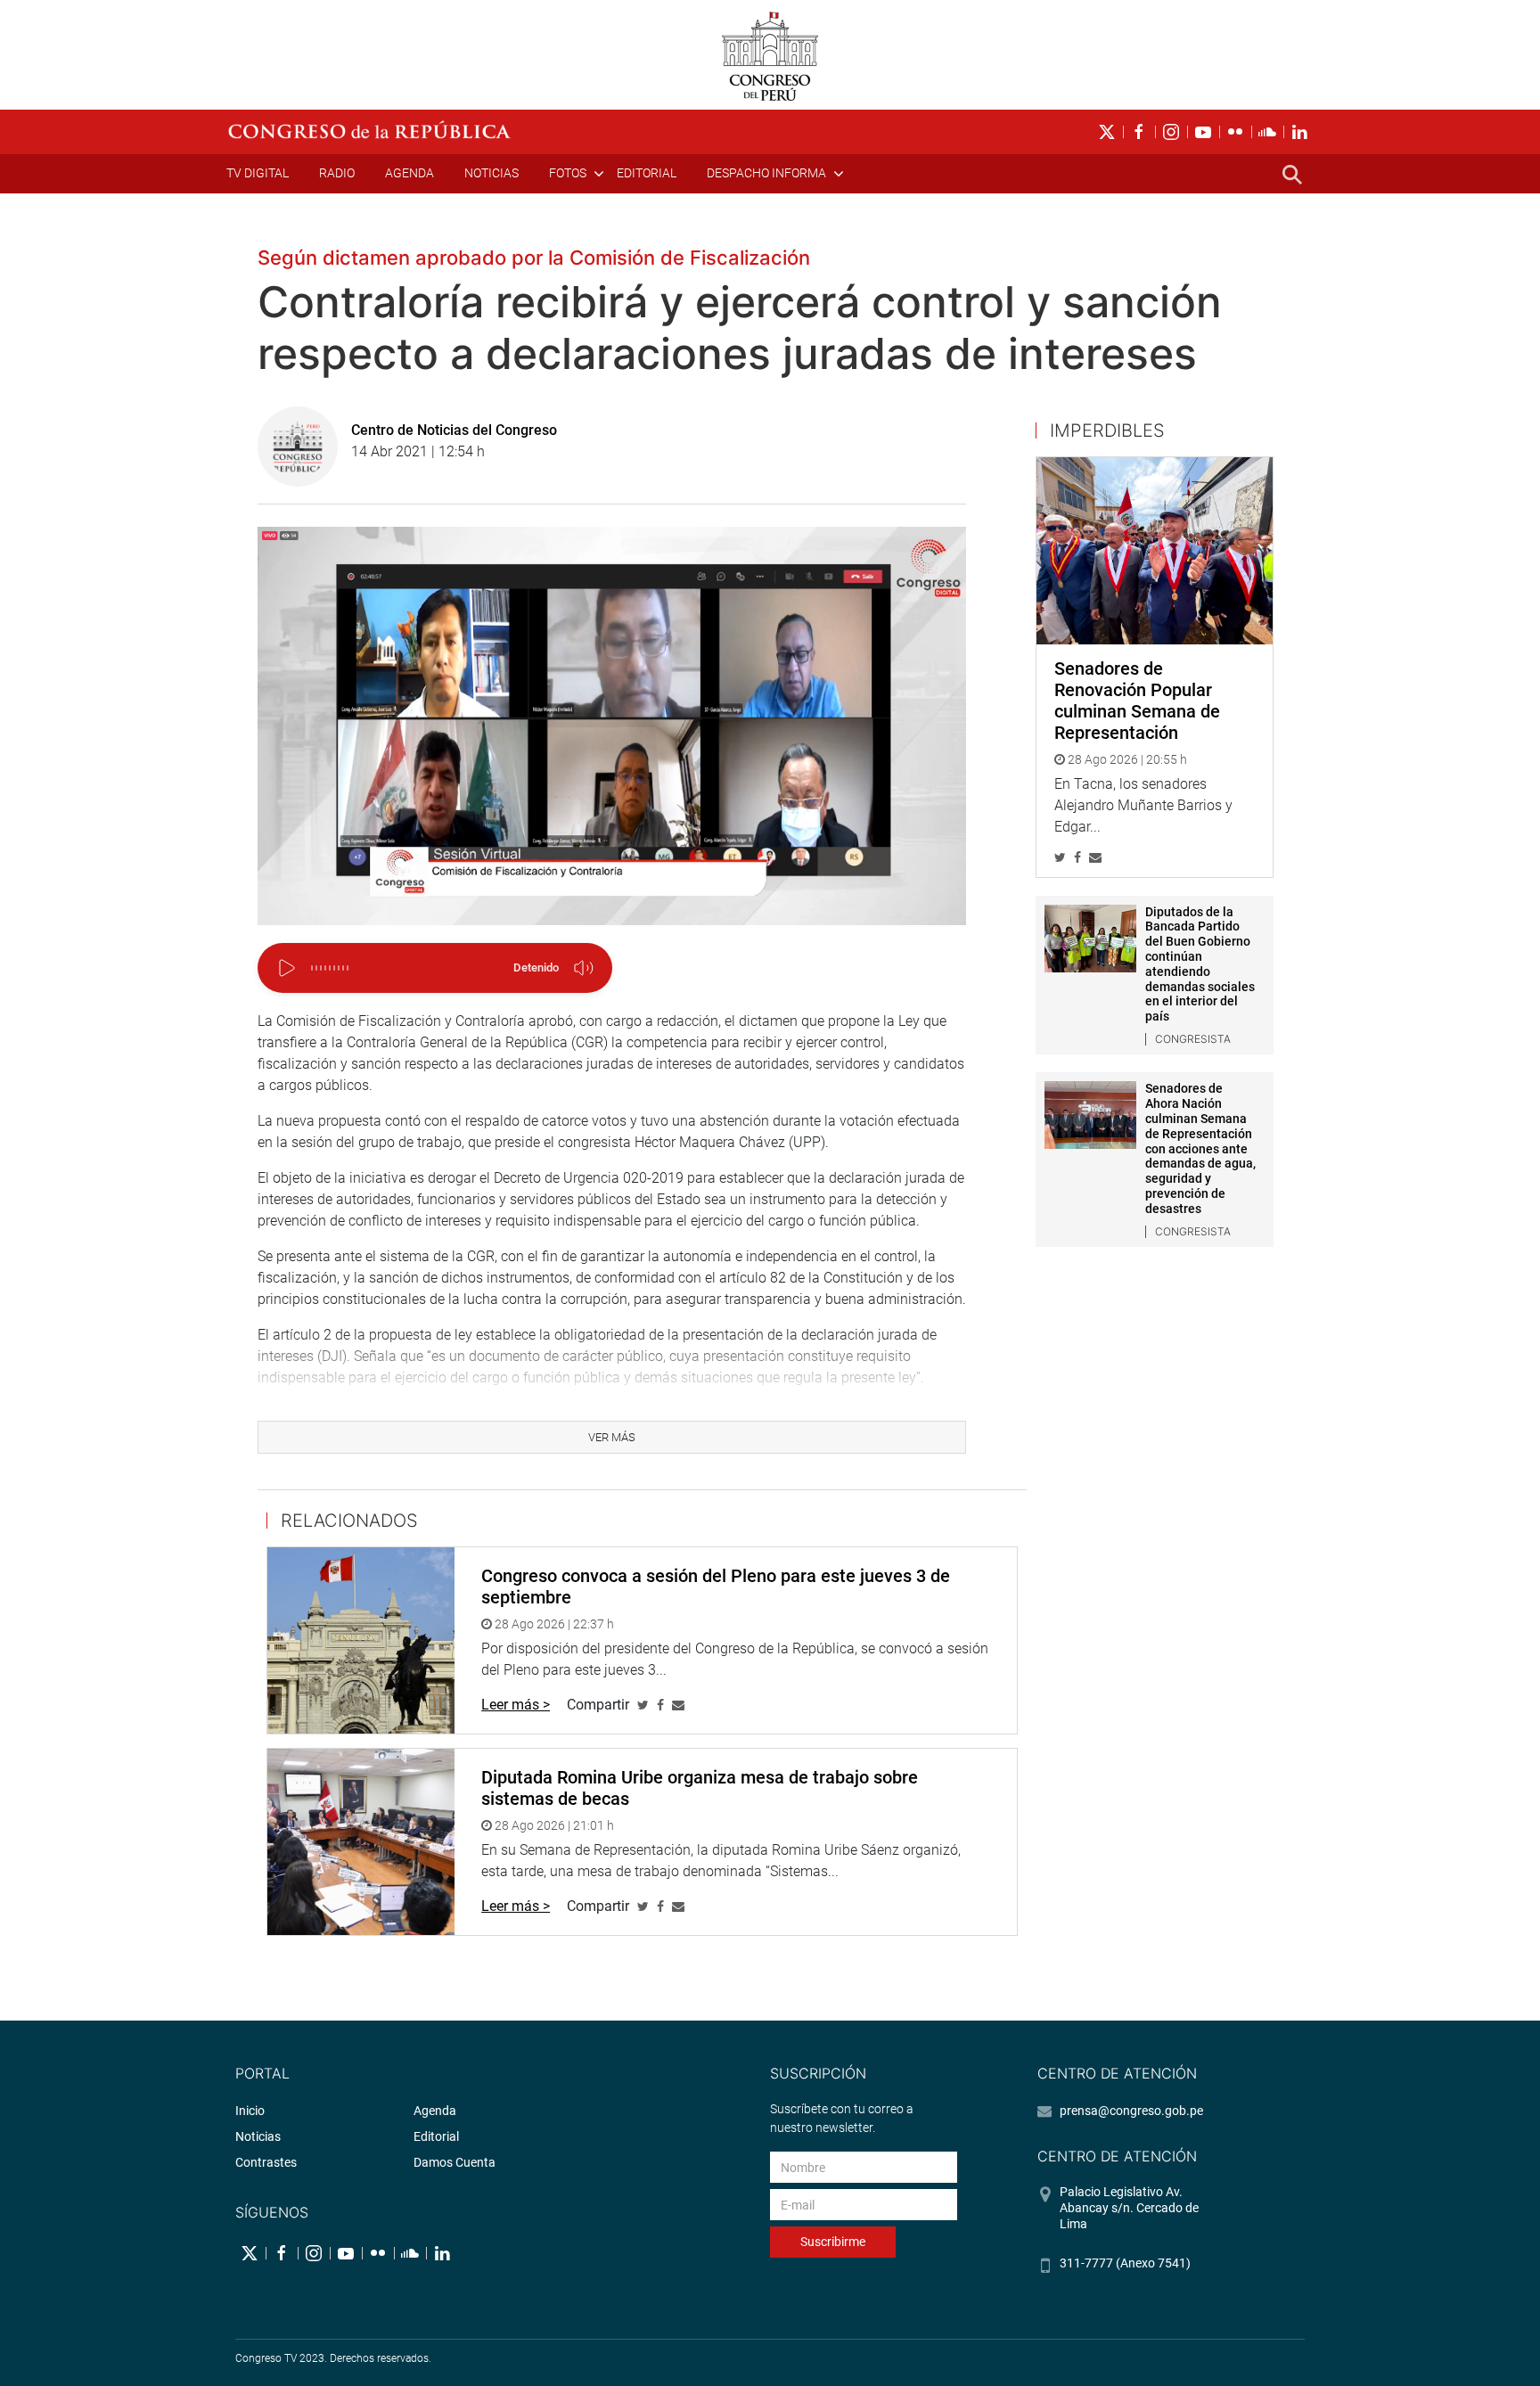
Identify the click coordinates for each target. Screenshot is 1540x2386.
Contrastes (266, 2162)
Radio (337, 173)
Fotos (568, 173)
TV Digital (258, 173)
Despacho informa (766, 173)
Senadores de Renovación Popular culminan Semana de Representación (1137, 701)
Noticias (491, 173)
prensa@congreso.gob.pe (1131, 2111)
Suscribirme (833, 2242)
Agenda (410, 173)
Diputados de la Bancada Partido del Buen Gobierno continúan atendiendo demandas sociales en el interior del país (1200, 964)
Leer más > (516, 1705)
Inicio (250, 2111)
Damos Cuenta (455, 2162)
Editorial (647, 173)
